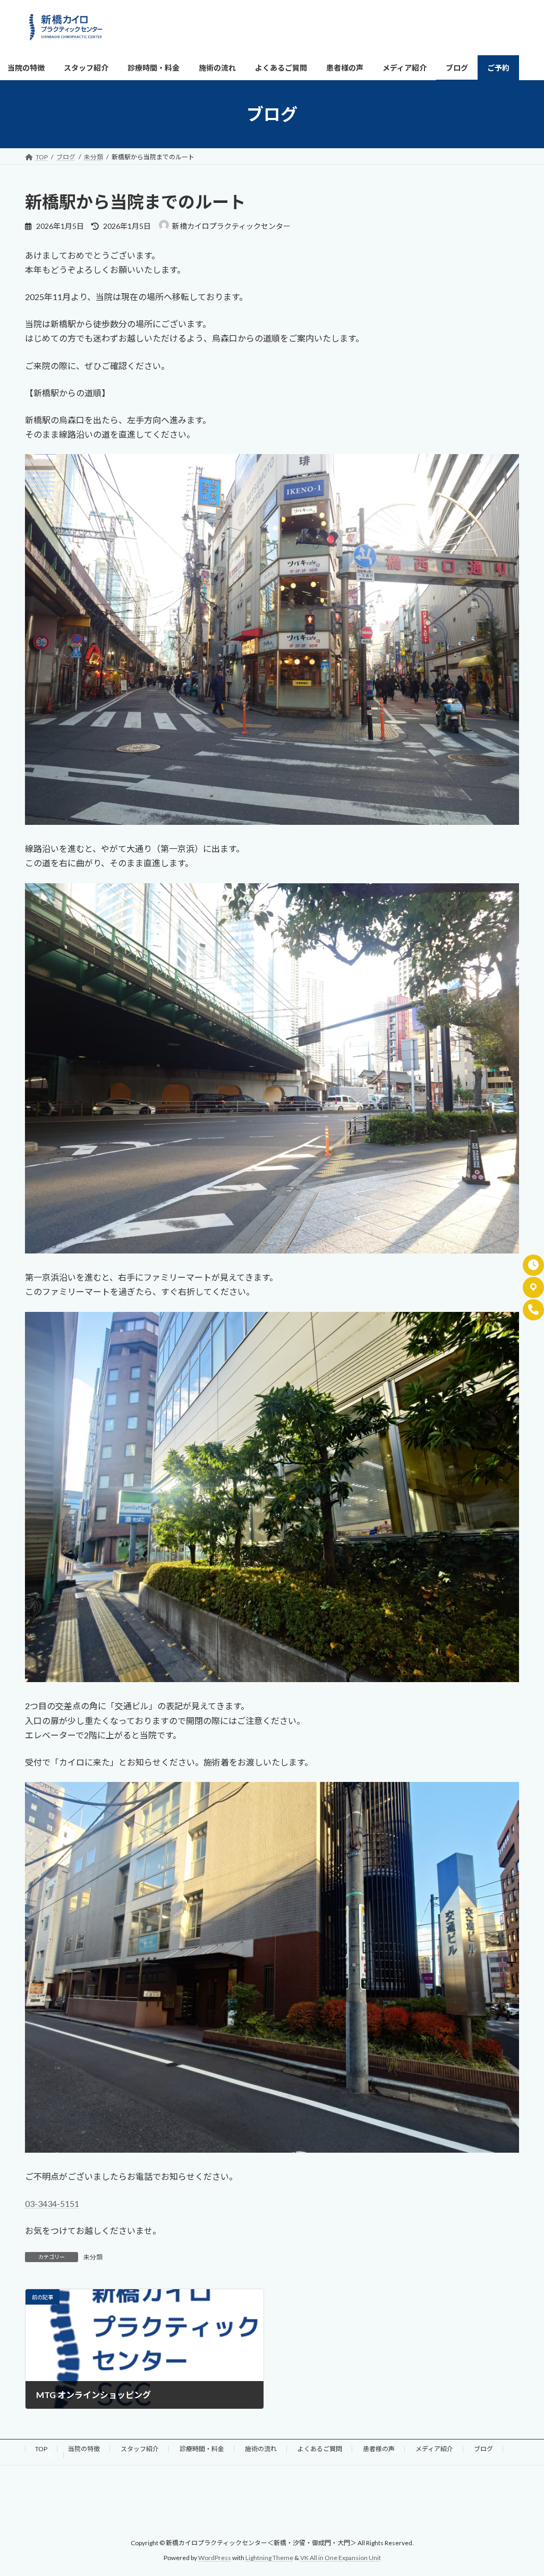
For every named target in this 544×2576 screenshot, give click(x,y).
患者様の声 (379, 2449)
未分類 (93, 2257)
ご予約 (44, 2455)
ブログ (483, 2449)
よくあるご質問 (320, 2449)
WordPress (215, 2558)
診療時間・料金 (202, 2449)
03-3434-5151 (52, 2203)
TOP (41, 2449)
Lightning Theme (269, 2558)
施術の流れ (261, 2449)
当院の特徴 (84, 2449)
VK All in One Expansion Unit (341, 2558)
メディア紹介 (434, 2449)
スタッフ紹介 (140, 2449)
